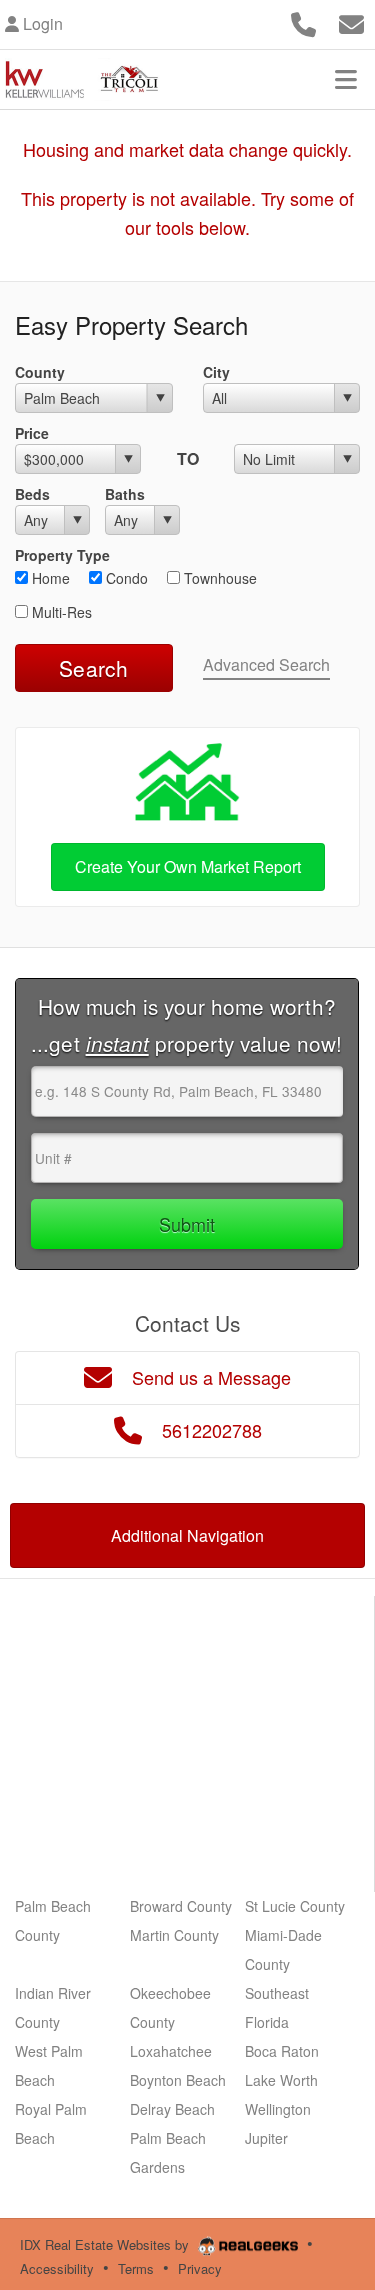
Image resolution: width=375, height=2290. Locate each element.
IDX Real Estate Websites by (106, 2244)
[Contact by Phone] (303, 21)
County (40, 372)
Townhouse (218, 578)
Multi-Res (60, 612)
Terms (136, 2268)
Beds (32, 494)
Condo (125, 578)
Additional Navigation (187, 1535)
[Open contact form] (351, 21)
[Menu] (346, 79)
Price (32, 433)
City (216, 372)
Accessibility (57, 2268)
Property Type (62, 555)
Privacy (200, 2268)
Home (49, 578)
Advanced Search (266, 664)
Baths (125, 494)
